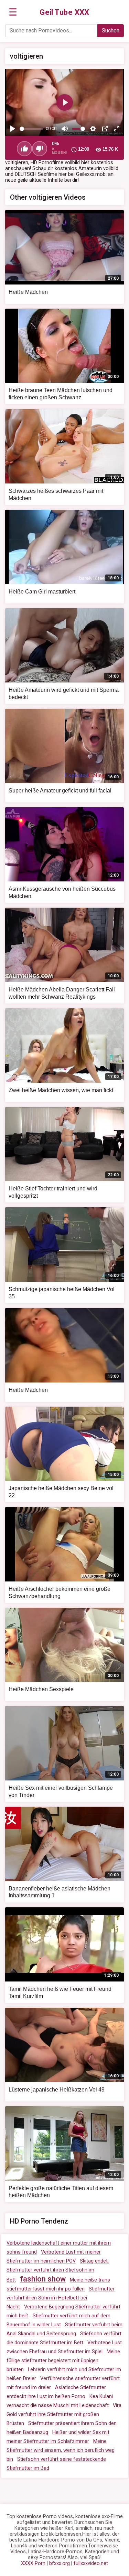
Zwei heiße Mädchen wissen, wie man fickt (61, 1090)
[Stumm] (65, 129)
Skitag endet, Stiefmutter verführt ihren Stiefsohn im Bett (58, 2270)
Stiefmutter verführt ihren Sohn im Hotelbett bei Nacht (61, 2298)
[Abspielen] (12, 129)
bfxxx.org (60, 2563)
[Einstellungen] (93, 129)
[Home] (64, 12)
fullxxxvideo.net (91, 2563)
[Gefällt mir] (24, 149)
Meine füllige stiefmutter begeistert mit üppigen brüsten (63, 2361)
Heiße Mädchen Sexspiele (41, 1689)
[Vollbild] (117, 129)
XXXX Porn (33, 2563)
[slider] (31, 129)
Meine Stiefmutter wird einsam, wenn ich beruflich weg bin (61, 2450)
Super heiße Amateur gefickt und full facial (60, 791)
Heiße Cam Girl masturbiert (42, 592)
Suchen (111, 31)
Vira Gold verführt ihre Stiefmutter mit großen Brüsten (64, 2414)
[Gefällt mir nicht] (40, 149)
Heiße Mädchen (28, 292)
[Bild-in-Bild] (105, 129)
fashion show (43, 2279)
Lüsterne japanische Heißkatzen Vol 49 (57, 2090)
